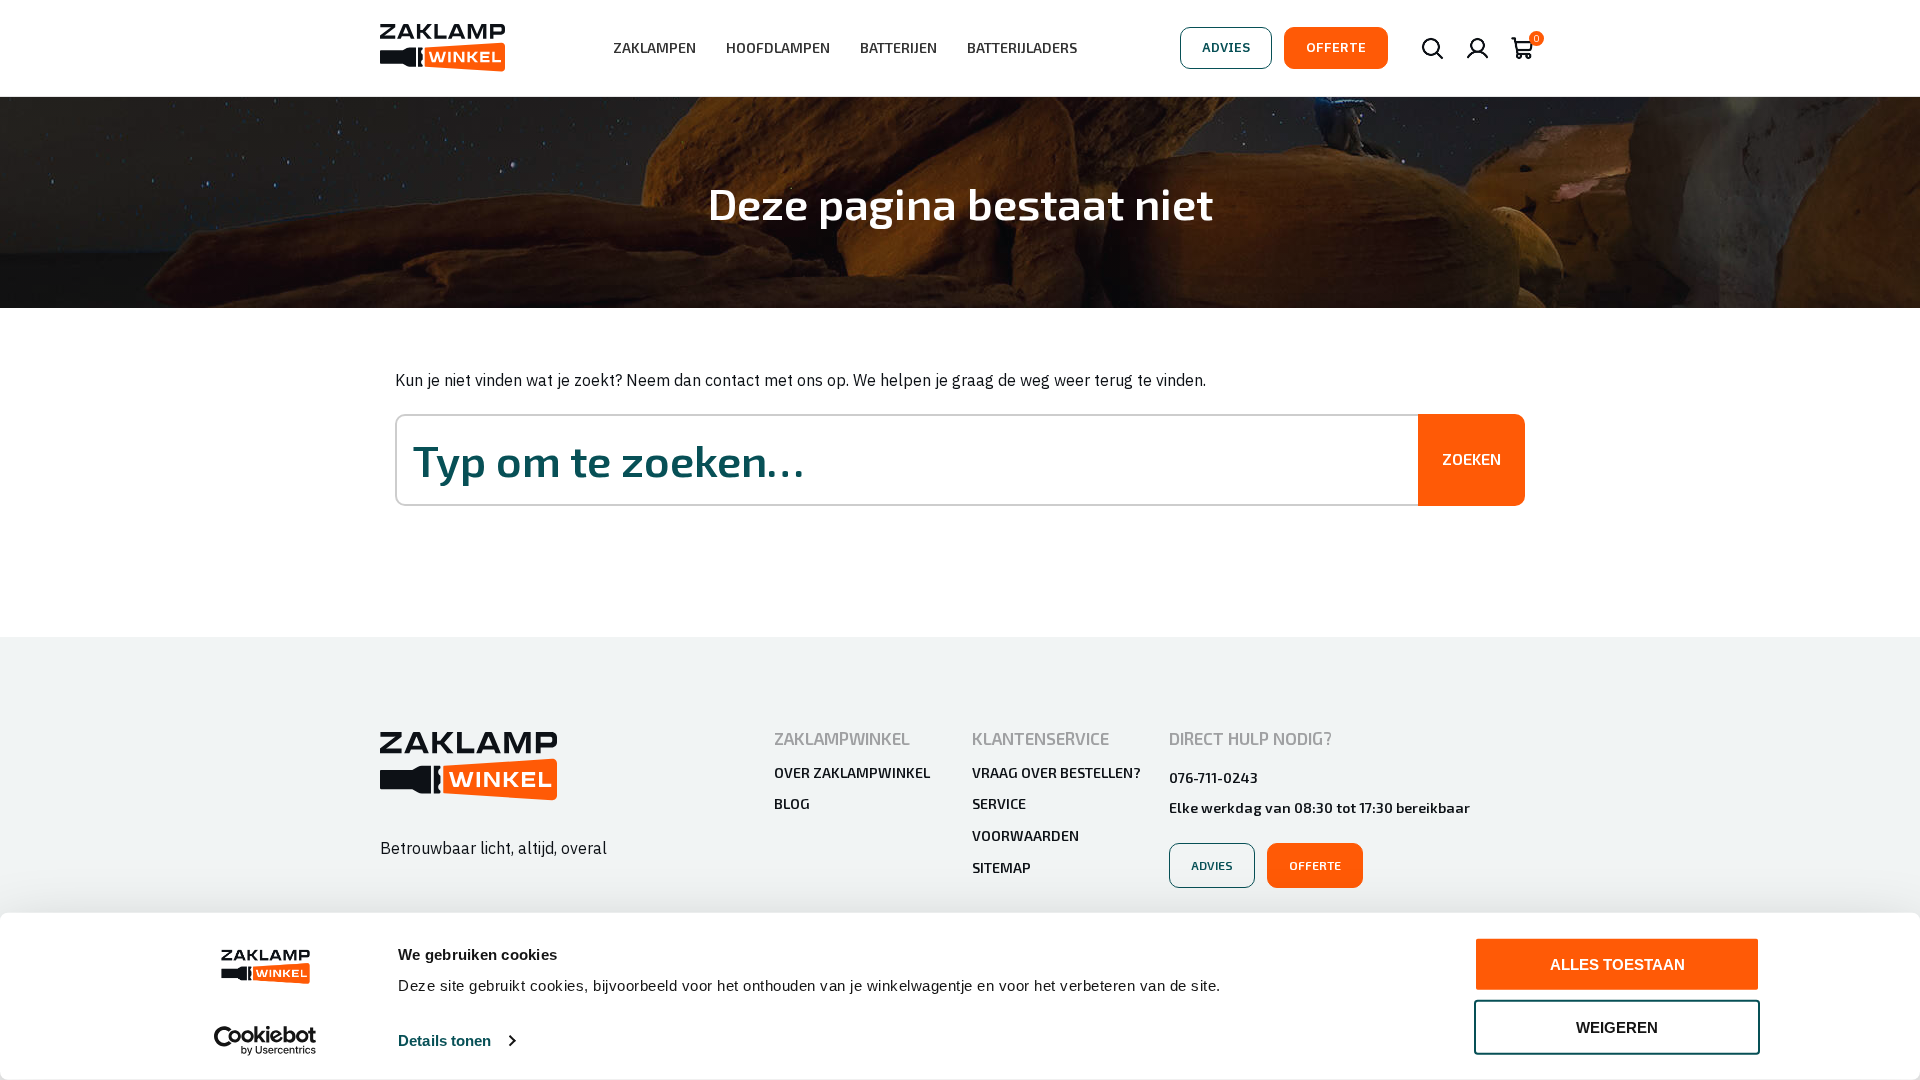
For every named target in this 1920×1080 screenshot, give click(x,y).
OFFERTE (1336, 47)
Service (999, 803)
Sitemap (1001, 867)
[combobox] (926, 460)
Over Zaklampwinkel (852, 772)
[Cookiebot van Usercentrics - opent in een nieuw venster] (265, 1041)
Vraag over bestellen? (1056, 772)
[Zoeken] (1432, 48)
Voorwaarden (1025, 835)
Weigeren (1617, 1026)
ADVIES (1226, 47)
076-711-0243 (1213, 777)
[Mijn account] (1477, 48)
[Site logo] (442, 46)
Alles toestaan (1617, 964)
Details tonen (444, 1040)
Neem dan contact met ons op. (737, 380)
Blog (792, 803)
